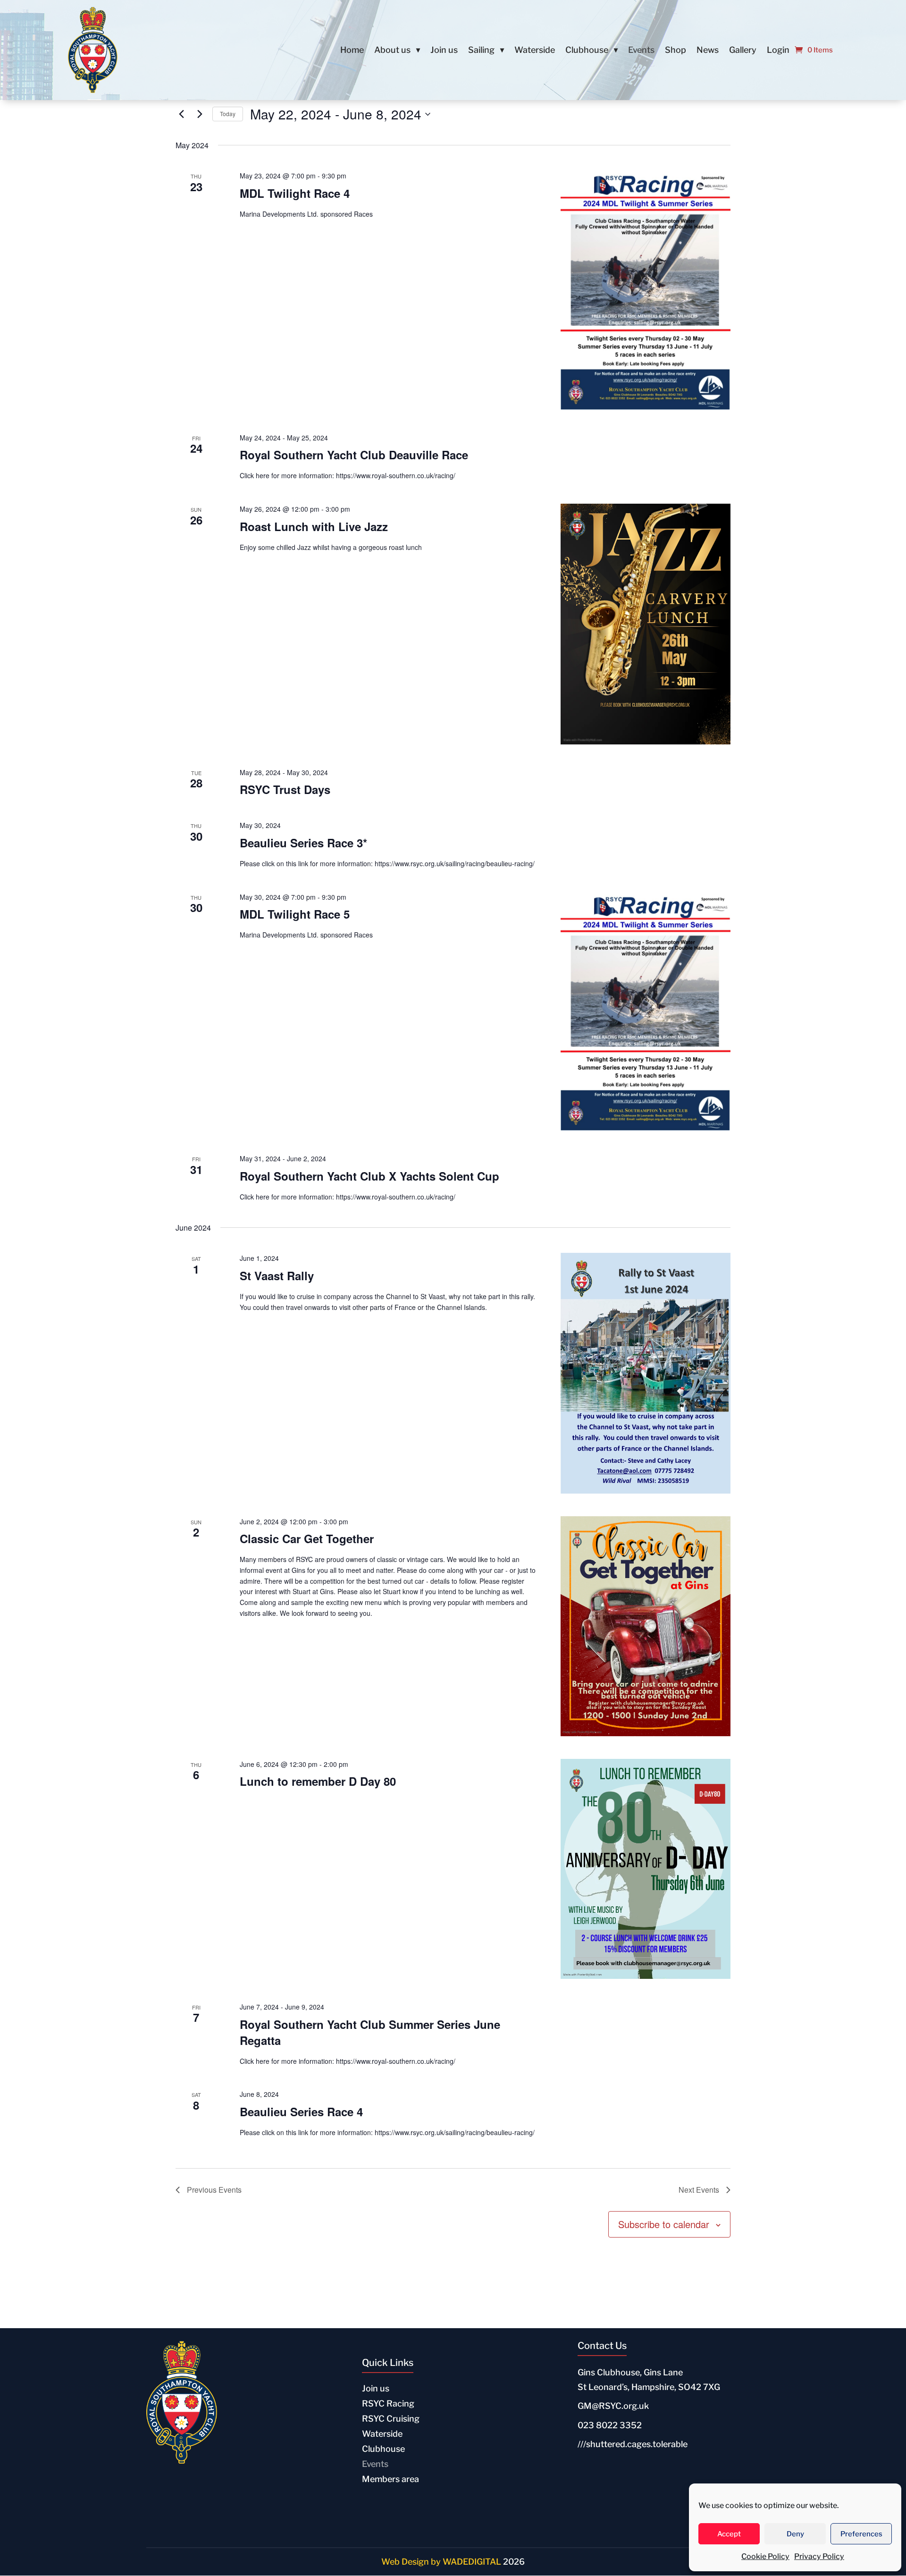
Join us (444, 51)
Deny (795, 2534)
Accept (729, 2534)
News (708, 51)
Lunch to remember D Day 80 (318, 1781)
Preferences (861, 2534)
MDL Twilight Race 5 (295, 914)
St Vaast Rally (277, 1275)
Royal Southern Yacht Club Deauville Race (354, 455)
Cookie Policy (765, 2556)
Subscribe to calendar (664, 2224)
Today (228, 114)
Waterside (535, 51)
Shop (675, 51)
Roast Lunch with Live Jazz (314, 526)
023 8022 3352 (610, 2425)
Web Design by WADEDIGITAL (441, 2562)
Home (352, 51)
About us (392, 51)
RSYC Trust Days (285, 789)
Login (778, 51)
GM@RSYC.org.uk (613, 2406)
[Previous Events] (181, 114)
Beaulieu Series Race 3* (303, 843)
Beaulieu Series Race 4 (301, 2111)
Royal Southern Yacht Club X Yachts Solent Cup (369, 1176)
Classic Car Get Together (307, 1538)
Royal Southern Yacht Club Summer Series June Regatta (370, 2032)
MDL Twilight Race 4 (295, 193)
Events (641, 51)
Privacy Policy (819, 2556)
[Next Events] (200, 114)
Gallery (743, 51)
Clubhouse (587, 51)
